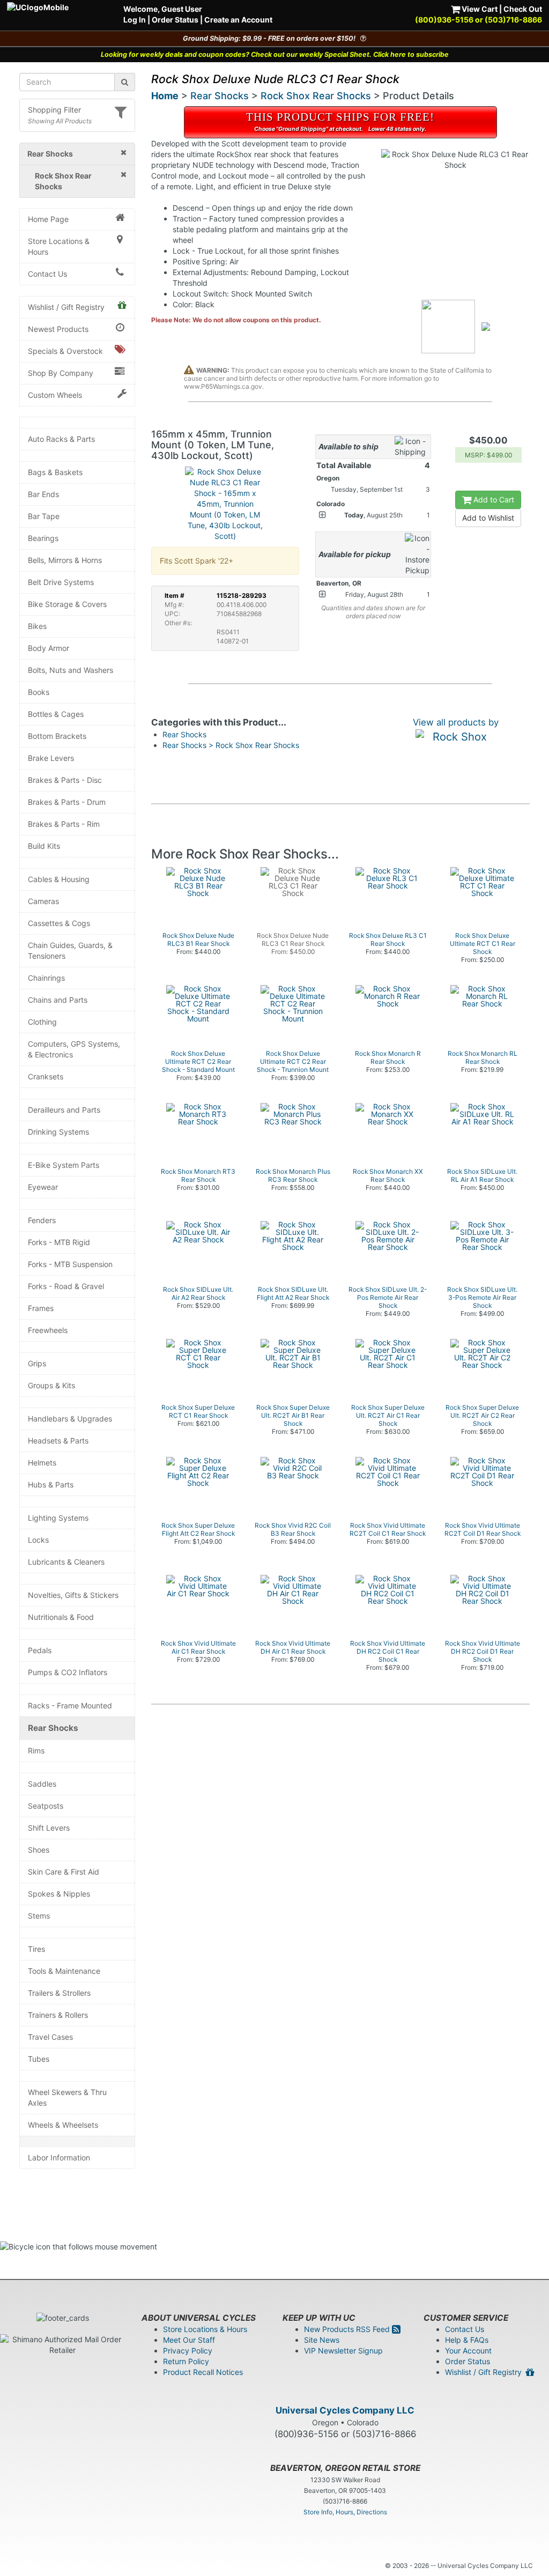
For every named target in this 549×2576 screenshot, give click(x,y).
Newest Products (58, 329)
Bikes (37, 626)
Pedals (40, 1650)
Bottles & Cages (56, 714)
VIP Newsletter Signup (343, 2351)
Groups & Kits (51, 1385)
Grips (37, 1363)
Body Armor (49, 648)
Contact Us (47, 274)
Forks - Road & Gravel (66, 1286)
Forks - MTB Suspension (70, 1264)
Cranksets (46, 1076)
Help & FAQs (467, 2340)
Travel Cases (50, 2037)
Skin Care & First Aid (64, 1872)
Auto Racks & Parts (61, 439)
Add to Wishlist (488, 518)
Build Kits (44, 846)
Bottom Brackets (57, 736)
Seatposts (46, 1806)
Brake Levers (51, 758)
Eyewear (43, 1187)
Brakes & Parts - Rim (64, 824)
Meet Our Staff (189, 2340)
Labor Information (59, 2157)
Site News (322, 2340)
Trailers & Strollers (59, 1993)
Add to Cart (493, 499)
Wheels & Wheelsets (63, 2125)
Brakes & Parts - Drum (67, 802)
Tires (36, 1949)
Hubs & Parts (51, 1485)
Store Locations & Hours (59, 246)
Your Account (468, 2351)
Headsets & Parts (58, 1441)
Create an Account (238, 20)
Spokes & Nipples (59, 1894)
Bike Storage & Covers (67, 604)
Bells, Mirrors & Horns (65, 560)
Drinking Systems (58, 1132)
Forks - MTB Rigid (59, 1242)
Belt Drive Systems (61, 582)
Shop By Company (61, 373)
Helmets (42, 1463)
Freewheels (48, 1330)
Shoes (39, 1850)
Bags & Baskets (55, 472)
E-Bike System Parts (64, 1165)
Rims (36, 1750)
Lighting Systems (58, 1518)
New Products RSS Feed (348, 2329)
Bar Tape (44, 516)
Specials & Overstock (65, 351)
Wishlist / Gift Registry (66, 307)
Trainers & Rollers (58, 2015)
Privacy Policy (188, 2351)
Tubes (39, 2059)
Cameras (43, 901)
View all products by (456, 722)
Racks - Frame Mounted (70, 1705)
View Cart (479, 9)
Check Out (523, 9)
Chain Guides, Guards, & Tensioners (70, 950)
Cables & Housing (59, 879)
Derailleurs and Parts (64, 1110)
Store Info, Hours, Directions (345, 2512)
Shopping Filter (54, 110)
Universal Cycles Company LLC (345, 2410)
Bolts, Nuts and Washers (71, 670)
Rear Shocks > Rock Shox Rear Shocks (231, 745)
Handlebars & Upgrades (70, 1419)
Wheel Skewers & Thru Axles (67, 2097)
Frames (41, 1308)
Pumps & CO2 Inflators (68, 1672)
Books (39, 692)
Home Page (48, 219)
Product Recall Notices (203, 2372)
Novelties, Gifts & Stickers (73, 1595)
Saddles (42, 1784)
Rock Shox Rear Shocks (316, 96)
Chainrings (46, 978)
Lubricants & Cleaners (66, 1562)
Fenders (42, 1220)
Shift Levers (49, 1828)
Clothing (42, 1022)
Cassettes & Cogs (59, 923)
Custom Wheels (55, 395)
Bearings (43, 538)
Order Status (175, 20)
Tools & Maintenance (64, 1971)
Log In (135, 20)
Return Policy (186, 2361)
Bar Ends (43, 494)
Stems (39, 1916)
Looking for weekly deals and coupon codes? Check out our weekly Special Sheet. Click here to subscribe (275, 54)
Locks (38, 1540)
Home (165, 96)
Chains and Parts (58, 1000)
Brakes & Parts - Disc (65, 780)
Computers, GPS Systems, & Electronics (74, 1049)
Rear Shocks (53, 1728)
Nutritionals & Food (61, 1617)
